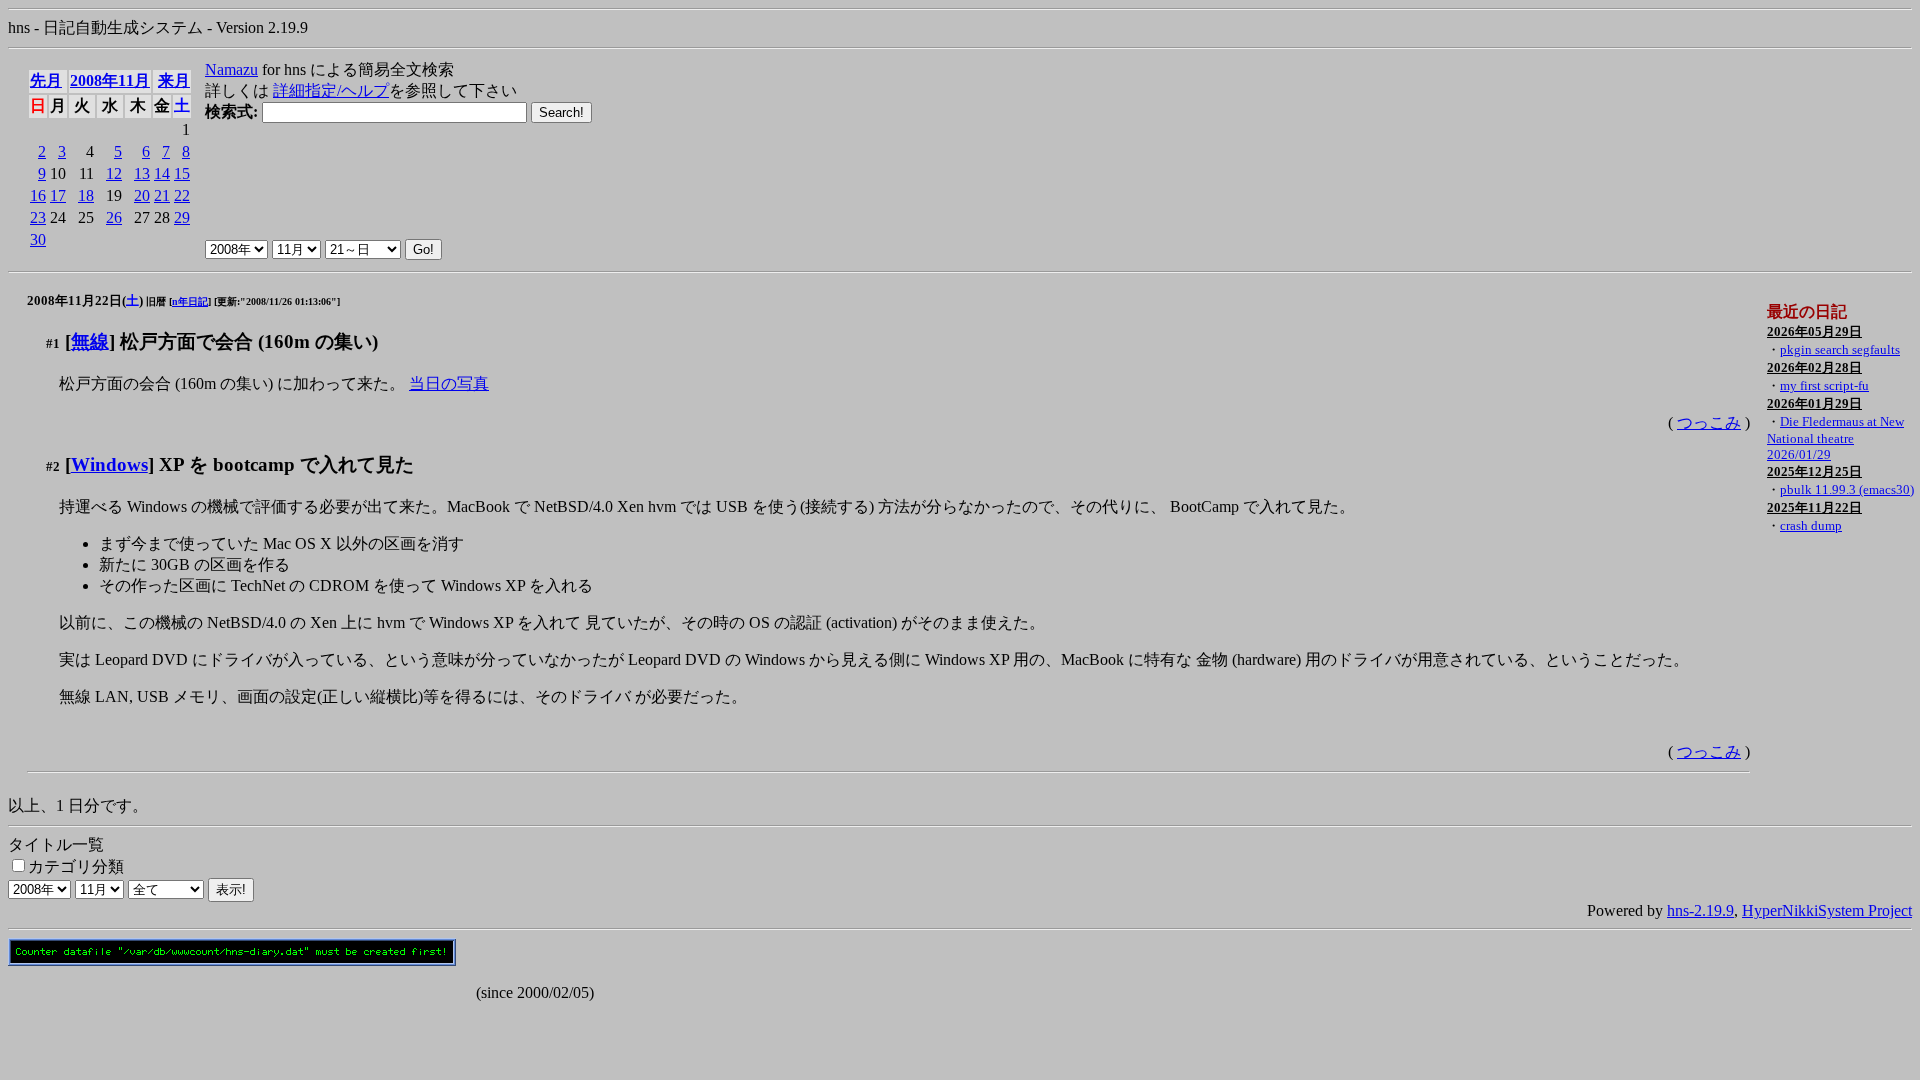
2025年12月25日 (1814, 471)
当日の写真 (449, 383)
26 (114, 217)
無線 (90, 341)
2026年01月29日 (1814, 403)
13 (142, 173)
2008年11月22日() (85, 300)
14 (162, 173)
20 (142, 195)
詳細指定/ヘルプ (331, 90)
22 (182, 195)
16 (38, 195)
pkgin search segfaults (1840, 349)
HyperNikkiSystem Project (1827, 910)
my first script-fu (1824, 385)
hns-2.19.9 (1700, 910)
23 (38, 217)
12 (114, 173)
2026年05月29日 (1814, 331)
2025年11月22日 (1814, 507)
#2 (53, 466)
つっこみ (1709, 422)
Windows (109, 464)
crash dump (1811, 525)
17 (58, 195)
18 (86, 195)
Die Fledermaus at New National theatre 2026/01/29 (1835, 438)
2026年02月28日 (1814, 367)
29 (182, 217)
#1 (53, 343)
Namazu (231, 69)
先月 (46, 80)
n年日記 (190, 301)
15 (182, 173)
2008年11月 (110, 80)
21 (162, 195)
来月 (174, 80)
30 (38, 239)
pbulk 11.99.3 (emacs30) (1847, 489)
